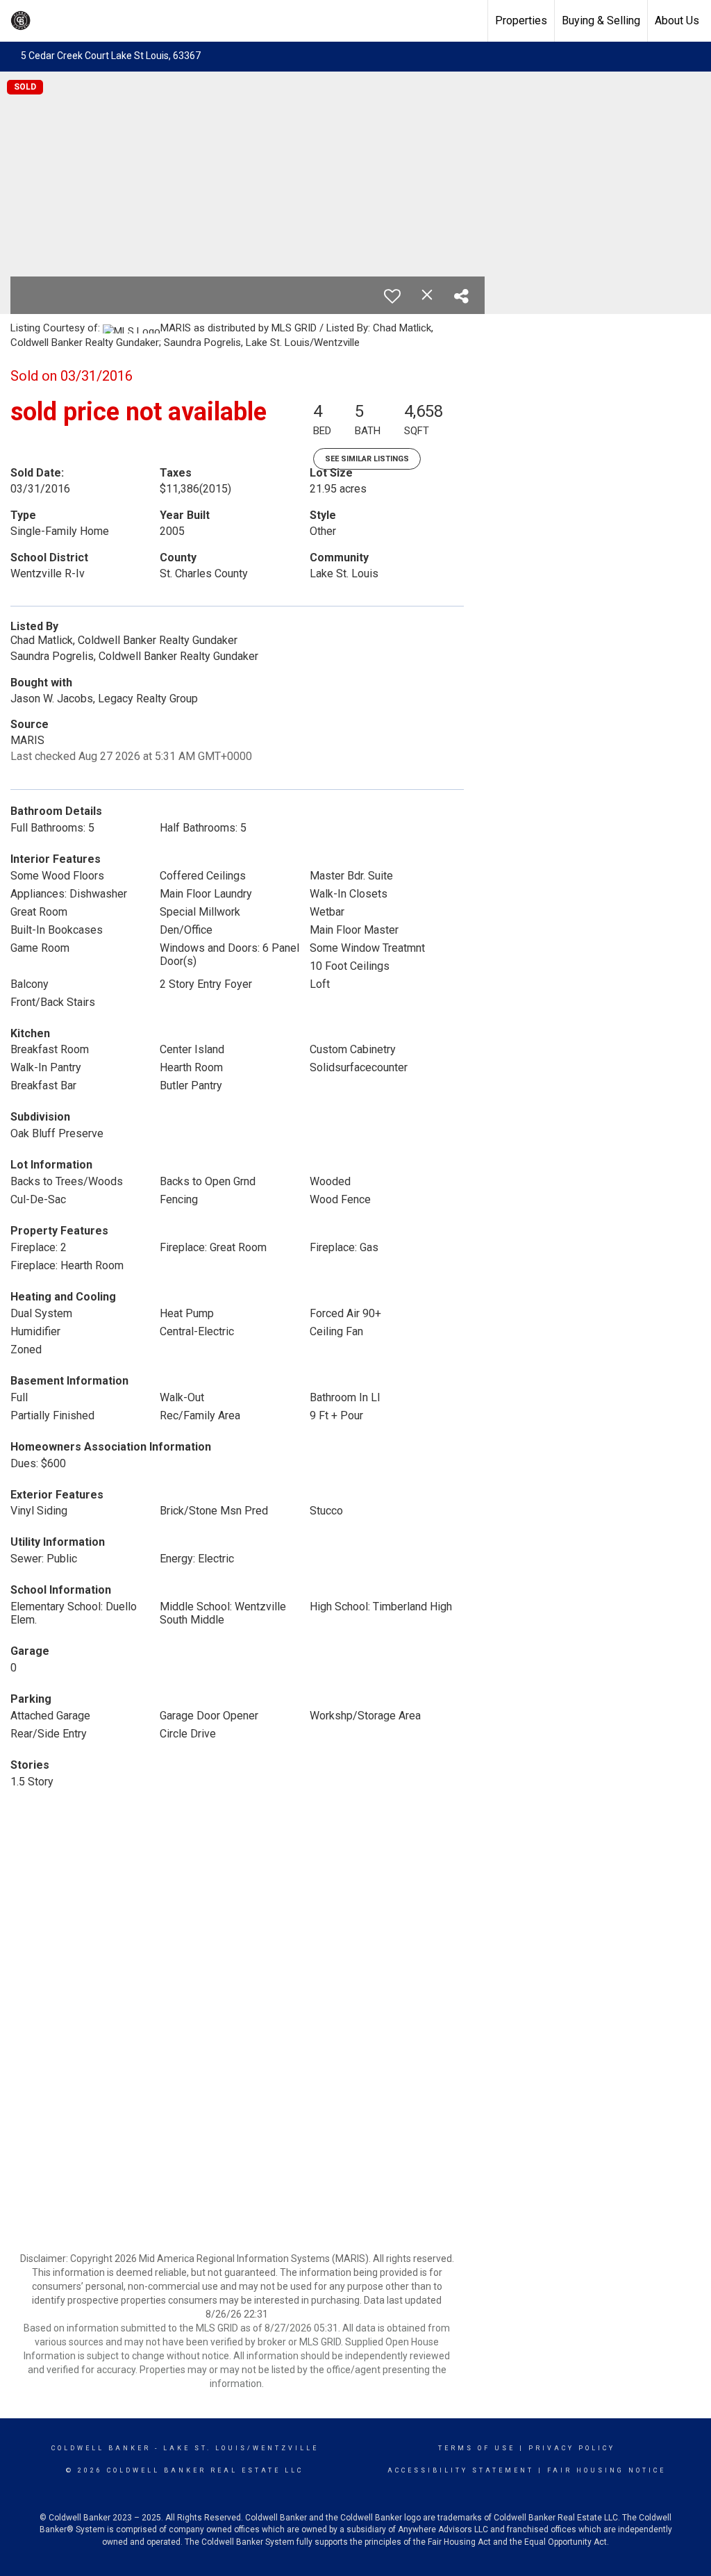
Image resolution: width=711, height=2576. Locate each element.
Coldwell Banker (101, 2448)
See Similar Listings (367, 459)
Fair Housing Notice (607, 2470)
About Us (677, 20)
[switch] (392, 296)
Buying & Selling (601, 20)
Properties (521, 20)
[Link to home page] (122, 21)
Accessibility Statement (461, 2470)
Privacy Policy (572, 2448)
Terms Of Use (477, 2448)
